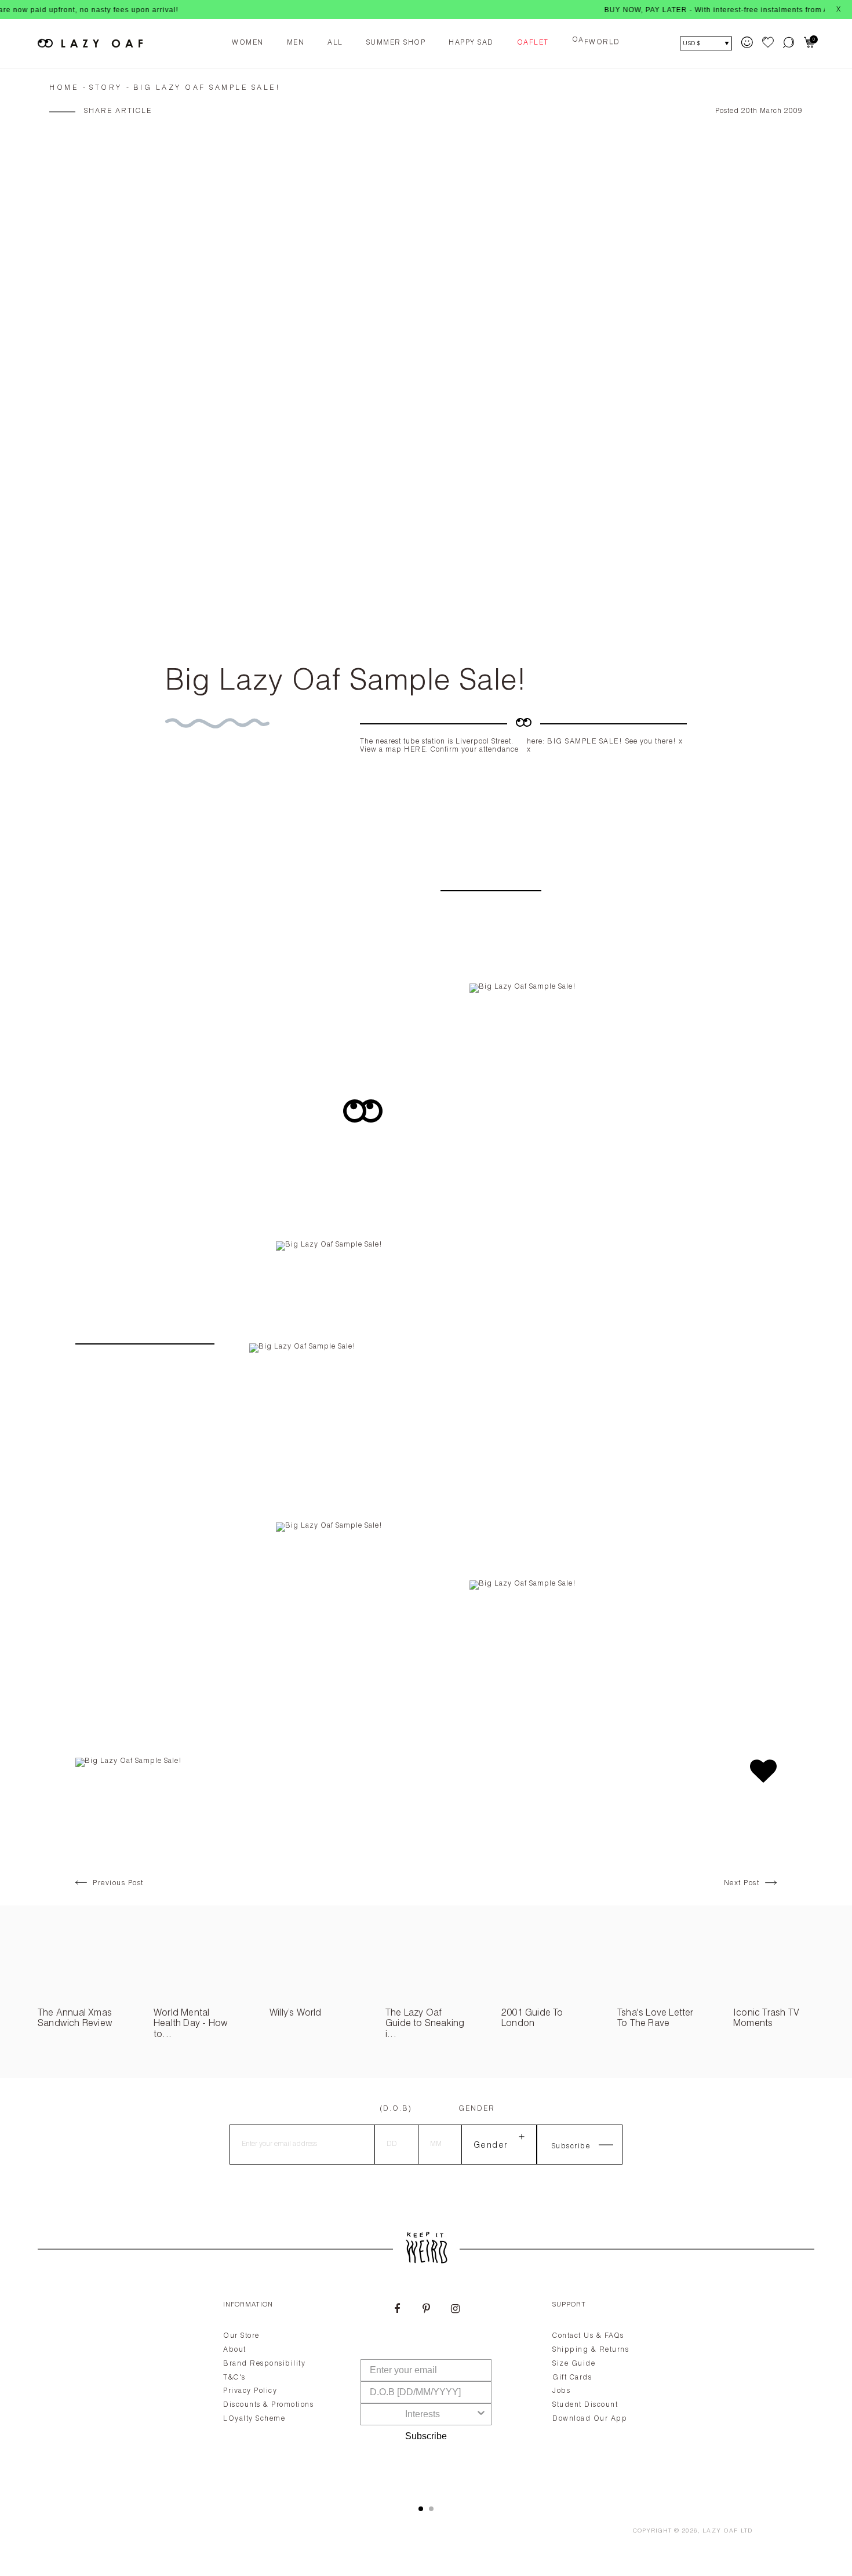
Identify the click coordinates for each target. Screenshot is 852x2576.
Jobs (561, 2391)
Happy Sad (471, 43)
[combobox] (423, 2414)
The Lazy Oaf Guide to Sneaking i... (425, 2025)
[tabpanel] (426, 2389)
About (235, 2350)
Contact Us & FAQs (588, 2336)
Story (106, 88)
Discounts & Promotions (268, 2405)
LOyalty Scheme (254, 2419)
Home (64, 88)
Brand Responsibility (264, 2364)
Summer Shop (396, 43)
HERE (415, 750)
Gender (477, 2109)
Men (296, 43)
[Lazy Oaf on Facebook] (397, 2310)
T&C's (234, 2378)
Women (248, 43)
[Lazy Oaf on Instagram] (455, 2310)
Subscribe (426, 2436)
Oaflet (533, 43)
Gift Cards (572, 2378)
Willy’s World (296, 2014)
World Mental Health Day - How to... (191, 2025)
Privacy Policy (250, 2391)
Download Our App (590, 2419)
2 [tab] (431, 2509)
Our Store (241, 2336)
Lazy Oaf (720, 2531)
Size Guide (574, 2364)
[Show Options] (481, 2414)
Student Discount (585, 2405)
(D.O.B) (396, 2109)
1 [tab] (421, 2509)
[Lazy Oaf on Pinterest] (426, 2310)
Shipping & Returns (591, 2350)
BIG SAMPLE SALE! (586, 742)
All (335, 43)
